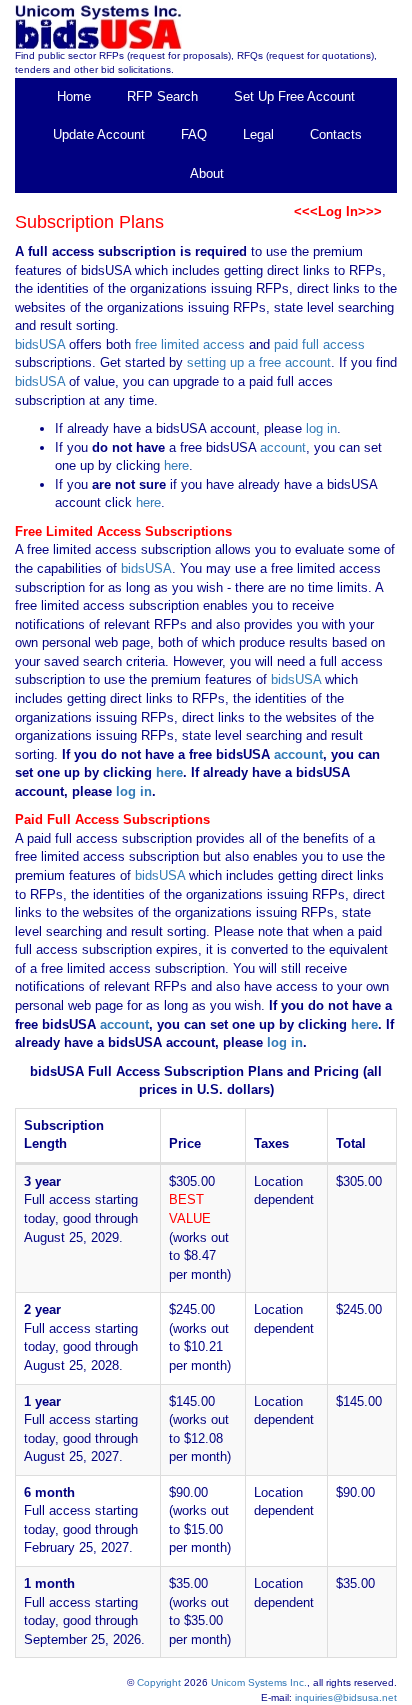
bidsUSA (40, 344)
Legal (258, 134)
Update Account (99, 134)
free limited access (190, 344)
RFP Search (162, 96)
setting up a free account (259, 362)
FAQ (194, 134)
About (207, 173)
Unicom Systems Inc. (259, 1682)
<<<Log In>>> (338, 211)
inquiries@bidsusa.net (346, 1697)
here (176, 465)
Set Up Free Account (294, 96)
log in (321, 428)
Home (74, 96)
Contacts (336, 134)
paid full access (319, 344)
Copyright (159, 1682)
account (281, 447)
